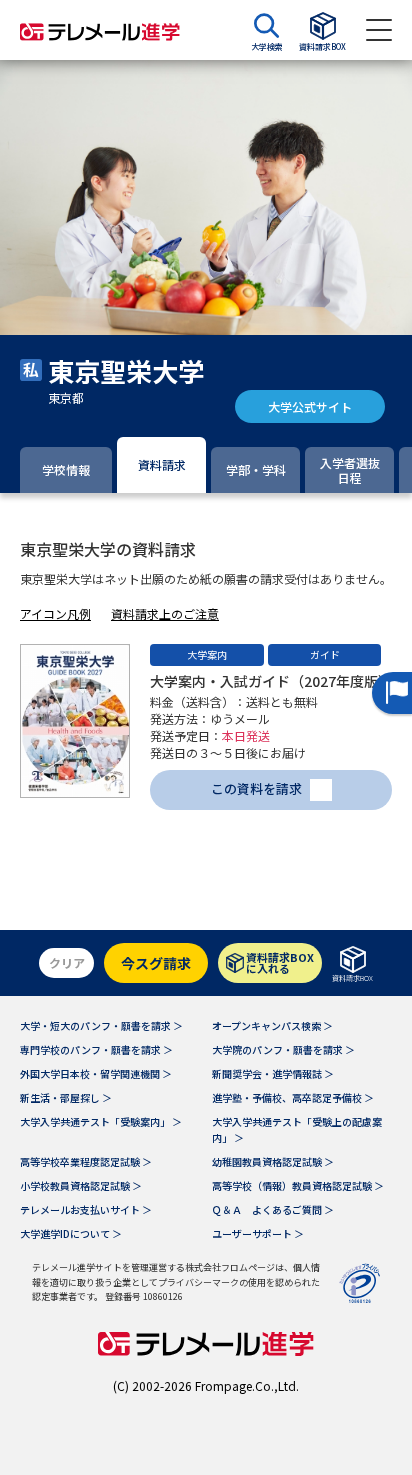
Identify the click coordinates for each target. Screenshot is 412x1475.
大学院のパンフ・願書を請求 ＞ (283, 1049)
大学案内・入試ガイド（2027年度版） (271, 681)
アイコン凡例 (55, 613)
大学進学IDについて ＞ (71, 1233)
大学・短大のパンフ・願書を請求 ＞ (101, 1025)
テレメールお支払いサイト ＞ (86, 1209)
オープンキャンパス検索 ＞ (272, 1025)
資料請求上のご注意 (165, 613)
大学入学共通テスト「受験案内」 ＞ (101, 1121)
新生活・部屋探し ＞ (66, 1097)
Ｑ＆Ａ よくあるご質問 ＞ (273, 1209)
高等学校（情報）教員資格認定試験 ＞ (298, 1185)
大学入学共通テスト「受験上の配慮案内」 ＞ (297, 1129)
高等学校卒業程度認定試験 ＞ (86, 1161)
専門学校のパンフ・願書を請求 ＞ (96, 1049)
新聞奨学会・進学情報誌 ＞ (273, 1073)
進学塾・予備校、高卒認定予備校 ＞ (293, 1097)
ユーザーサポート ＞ (258, 1233)
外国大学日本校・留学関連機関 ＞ (96, 1073)
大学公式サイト (310, 406)
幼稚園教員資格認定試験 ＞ (273, 1161)
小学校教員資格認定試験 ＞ (81, 1185)
